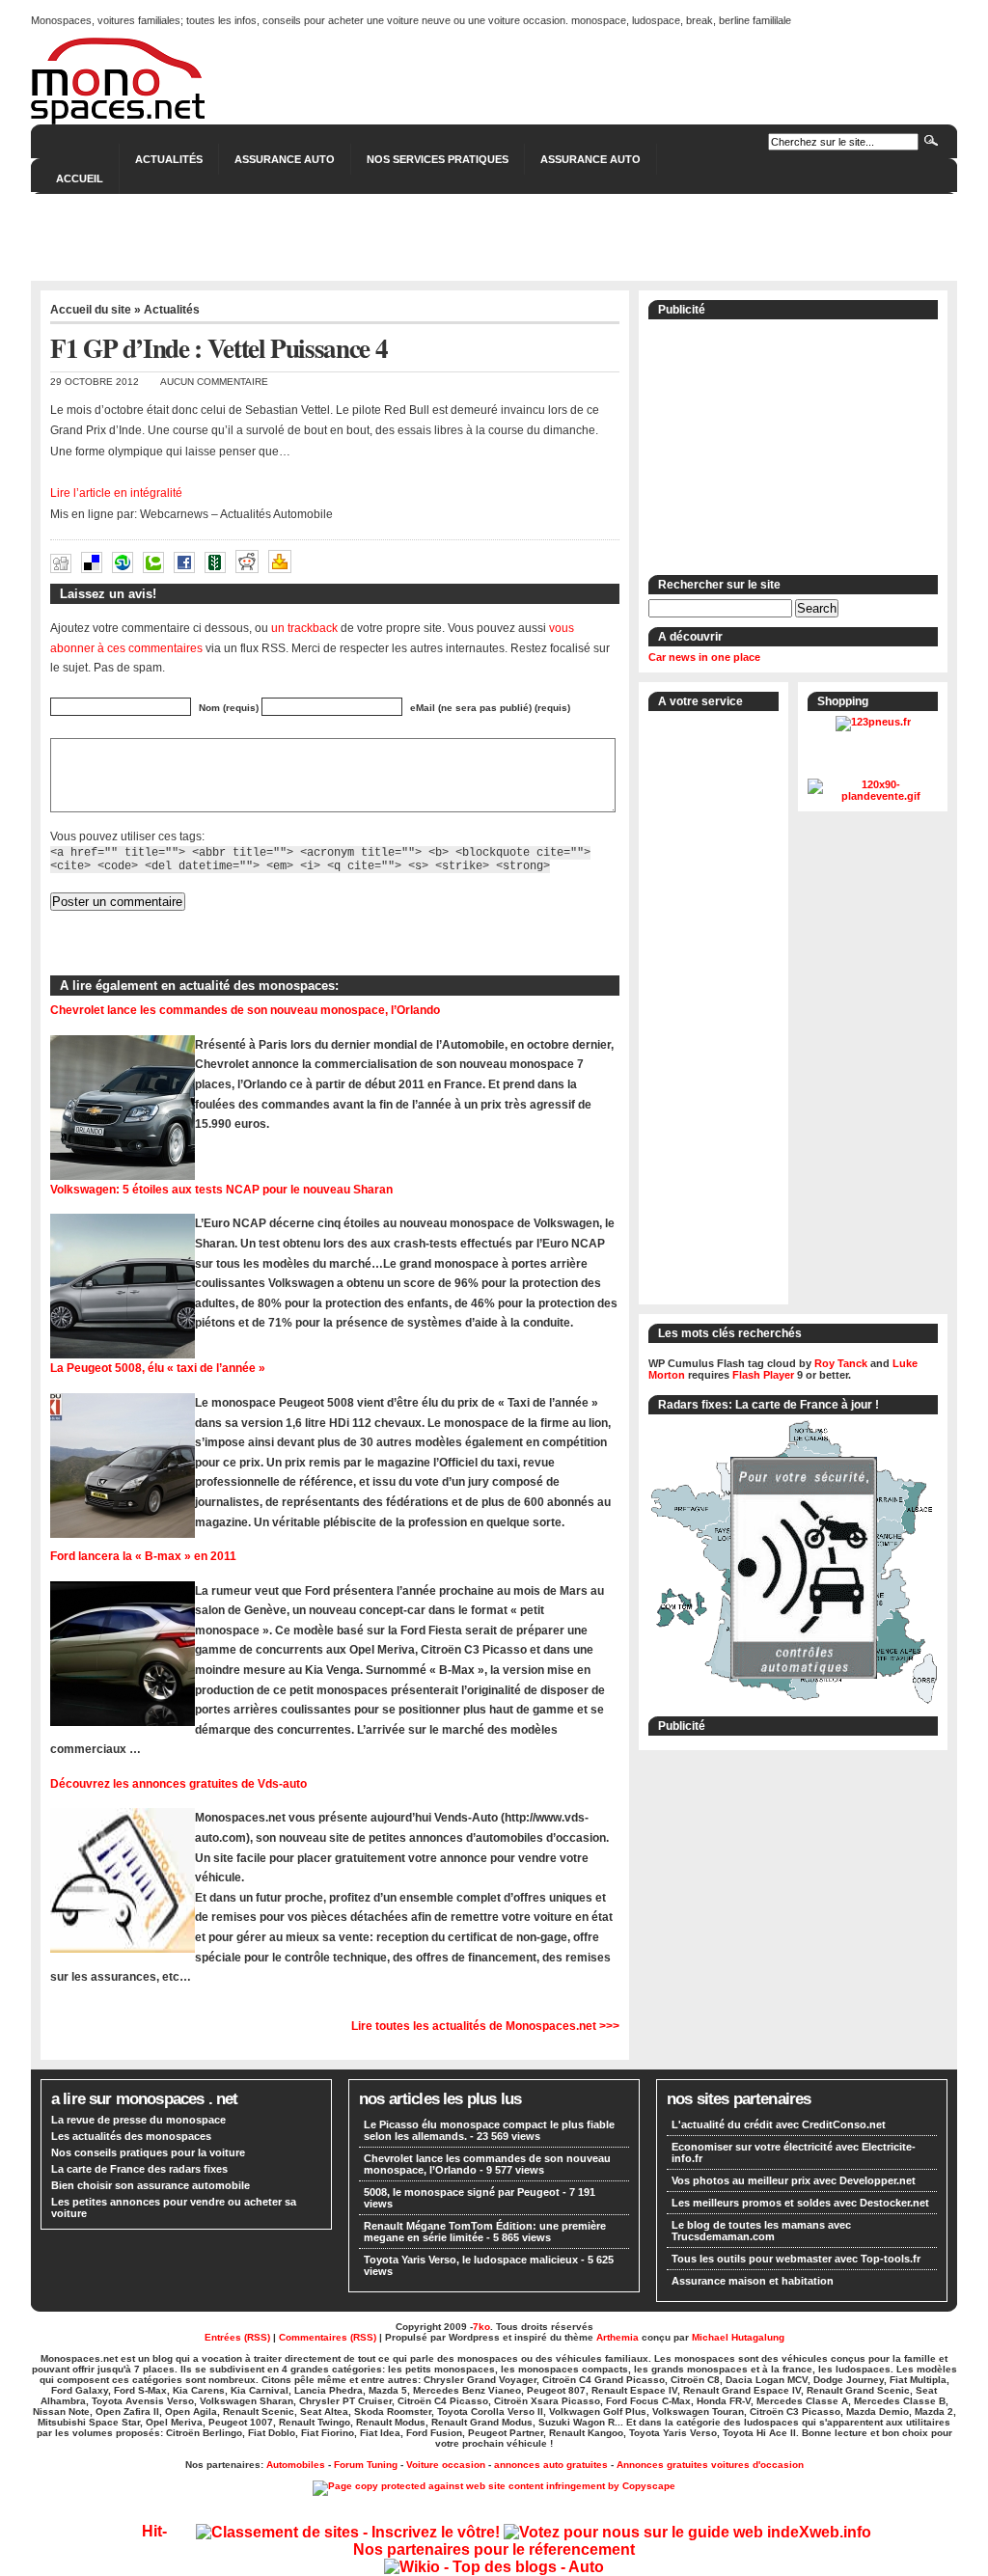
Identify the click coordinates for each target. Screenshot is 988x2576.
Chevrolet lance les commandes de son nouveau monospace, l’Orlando (245, 1010)
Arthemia (617, 2337)
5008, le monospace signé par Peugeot (462, 2192)
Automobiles (296, 2465)
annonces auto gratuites (551, 2465)
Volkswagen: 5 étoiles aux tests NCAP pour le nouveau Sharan (221, 1189)
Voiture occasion (446, 2465)
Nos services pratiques (438, 159)
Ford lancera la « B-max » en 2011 (143, 1556)
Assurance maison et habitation (753, 2281)
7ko (481, 2327)
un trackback (304, 628)
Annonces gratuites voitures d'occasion (710, 2465)
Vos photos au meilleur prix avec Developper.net (794, 2180)
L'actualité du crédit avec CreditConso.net (779, 2124)
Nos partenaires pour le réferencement (494, 2549)
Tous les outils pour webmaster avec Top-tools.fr (796, 2259)
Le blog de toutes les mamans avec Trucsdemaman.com (761, 2231)
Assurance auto (590, 159)
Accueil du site (91, 310)
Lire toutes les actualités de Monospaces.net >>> (485, 2026)
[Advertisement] (494, 237)
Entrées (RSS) (237, 2337)
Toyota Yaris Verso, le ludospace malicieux (471, 2260)
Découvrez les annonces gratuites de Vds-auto (178, 1783)
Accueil (80, 178)
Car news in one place (704, 657)
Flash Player (763, 1375)
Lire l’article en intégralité (116, 493)
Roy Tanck (841, 1363)
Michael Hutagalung (738, 2337)
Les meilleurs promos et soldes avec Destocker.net (800, 2203)
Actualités (169, 159)
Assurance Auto (285, 159)
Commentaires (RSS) (328, 2337)
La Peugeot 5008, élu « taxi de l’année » (158, 1368)
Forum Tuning (366, 2465)
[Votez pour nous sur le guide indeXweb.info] (687, 2532)
